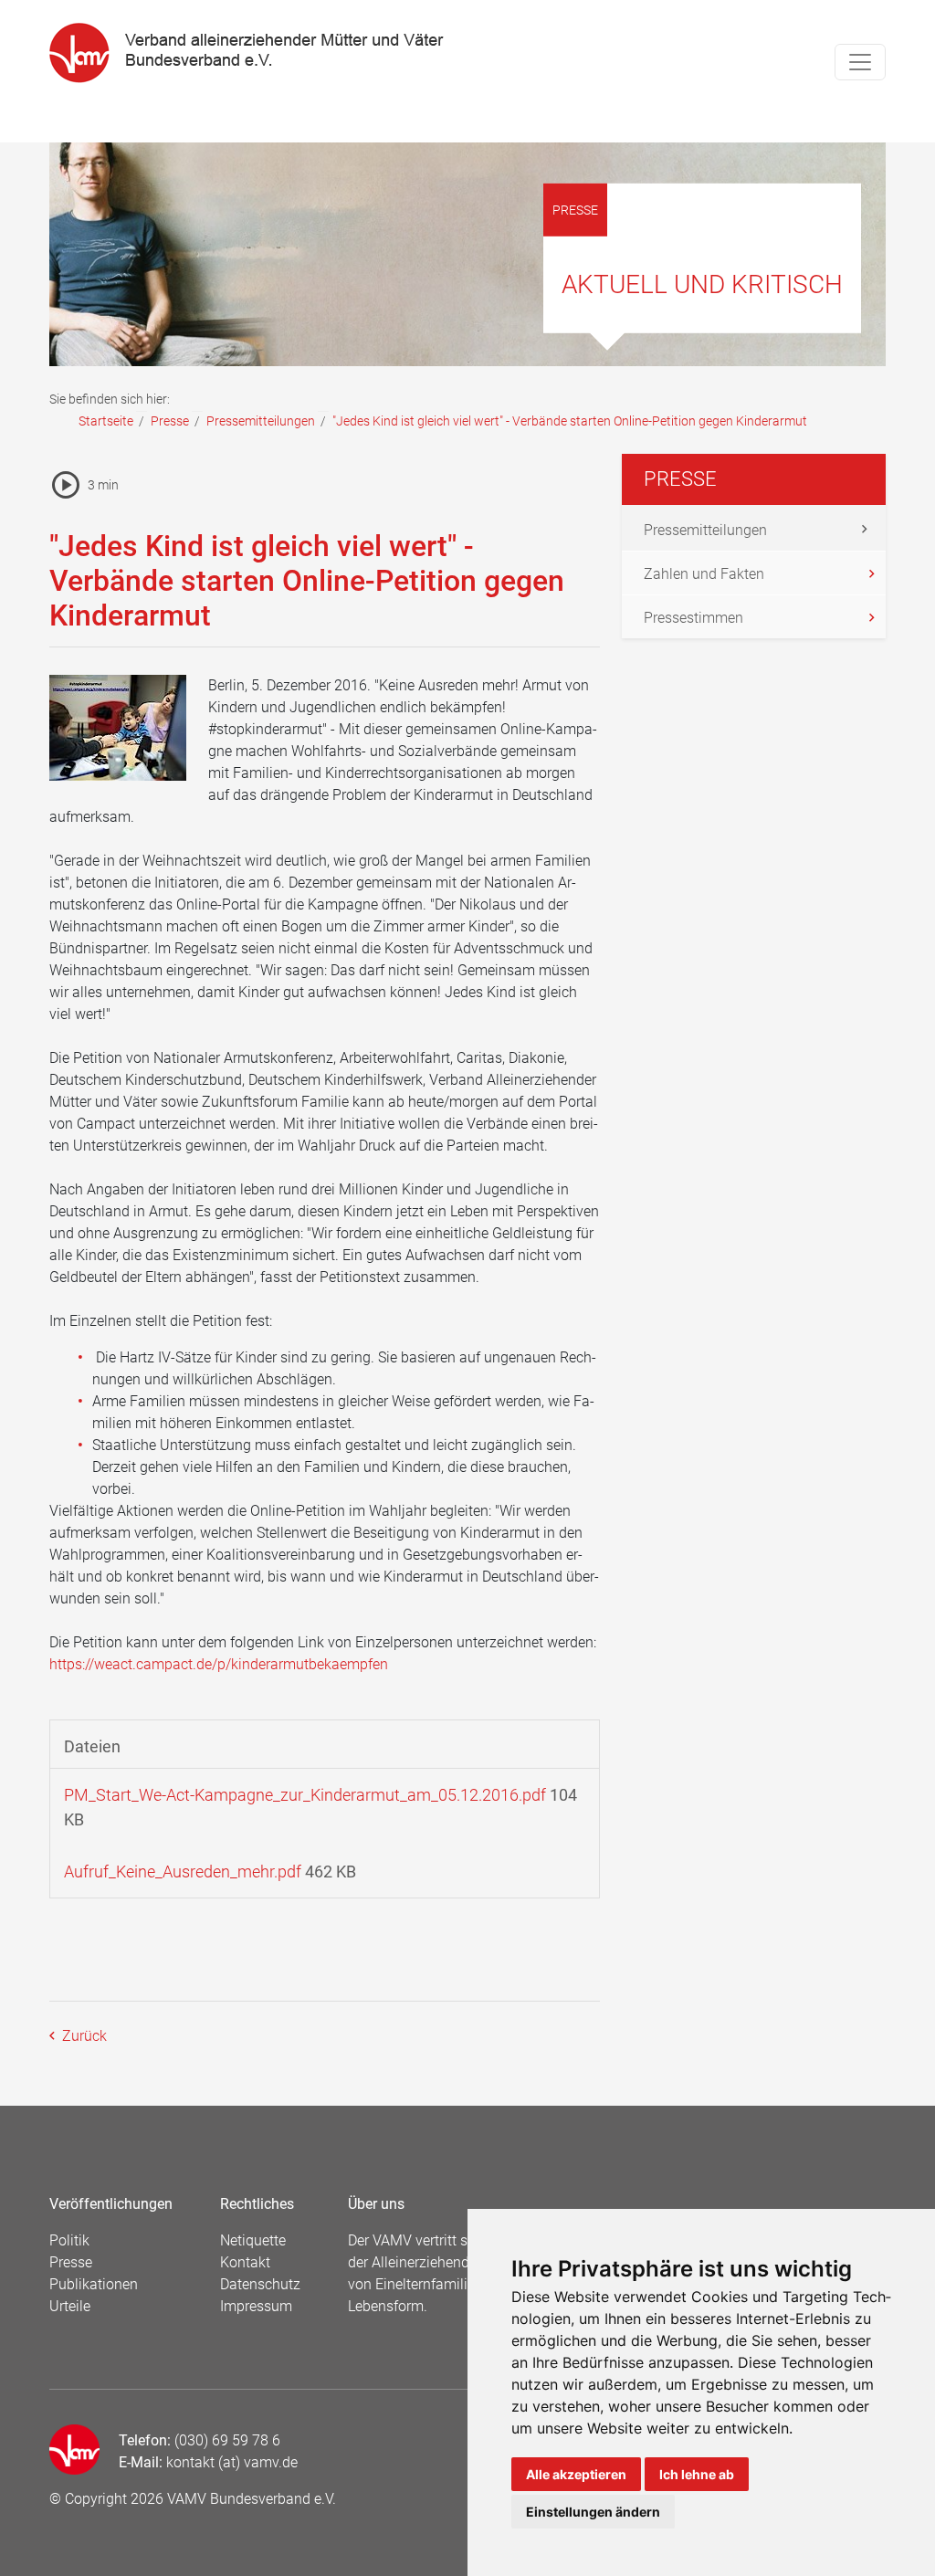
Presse (170, 421)
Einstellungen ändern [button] (593, 2512)
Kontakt (245, 2262)
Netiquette (253, 2240)
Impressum (256, 2306)
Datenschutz (260, 2284)
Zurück (83, 2036)
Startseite (106, 421)
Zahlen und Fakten (704, 574)
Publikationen (94, 2284)
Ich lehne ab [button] (697, 2474)
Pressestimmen (693, 618)
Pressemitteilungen (261, 421)
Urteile (70, 2306)
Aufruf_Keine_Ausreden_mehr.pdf (183, 1872)
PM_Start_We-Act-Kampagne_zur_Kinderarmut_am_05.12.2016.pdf (305, 1795)
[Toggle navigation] (860, 62)
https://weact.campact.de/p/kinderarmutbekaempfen (219, 1664)
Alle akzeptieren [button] (576, 2474)
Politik (69, 2240)
